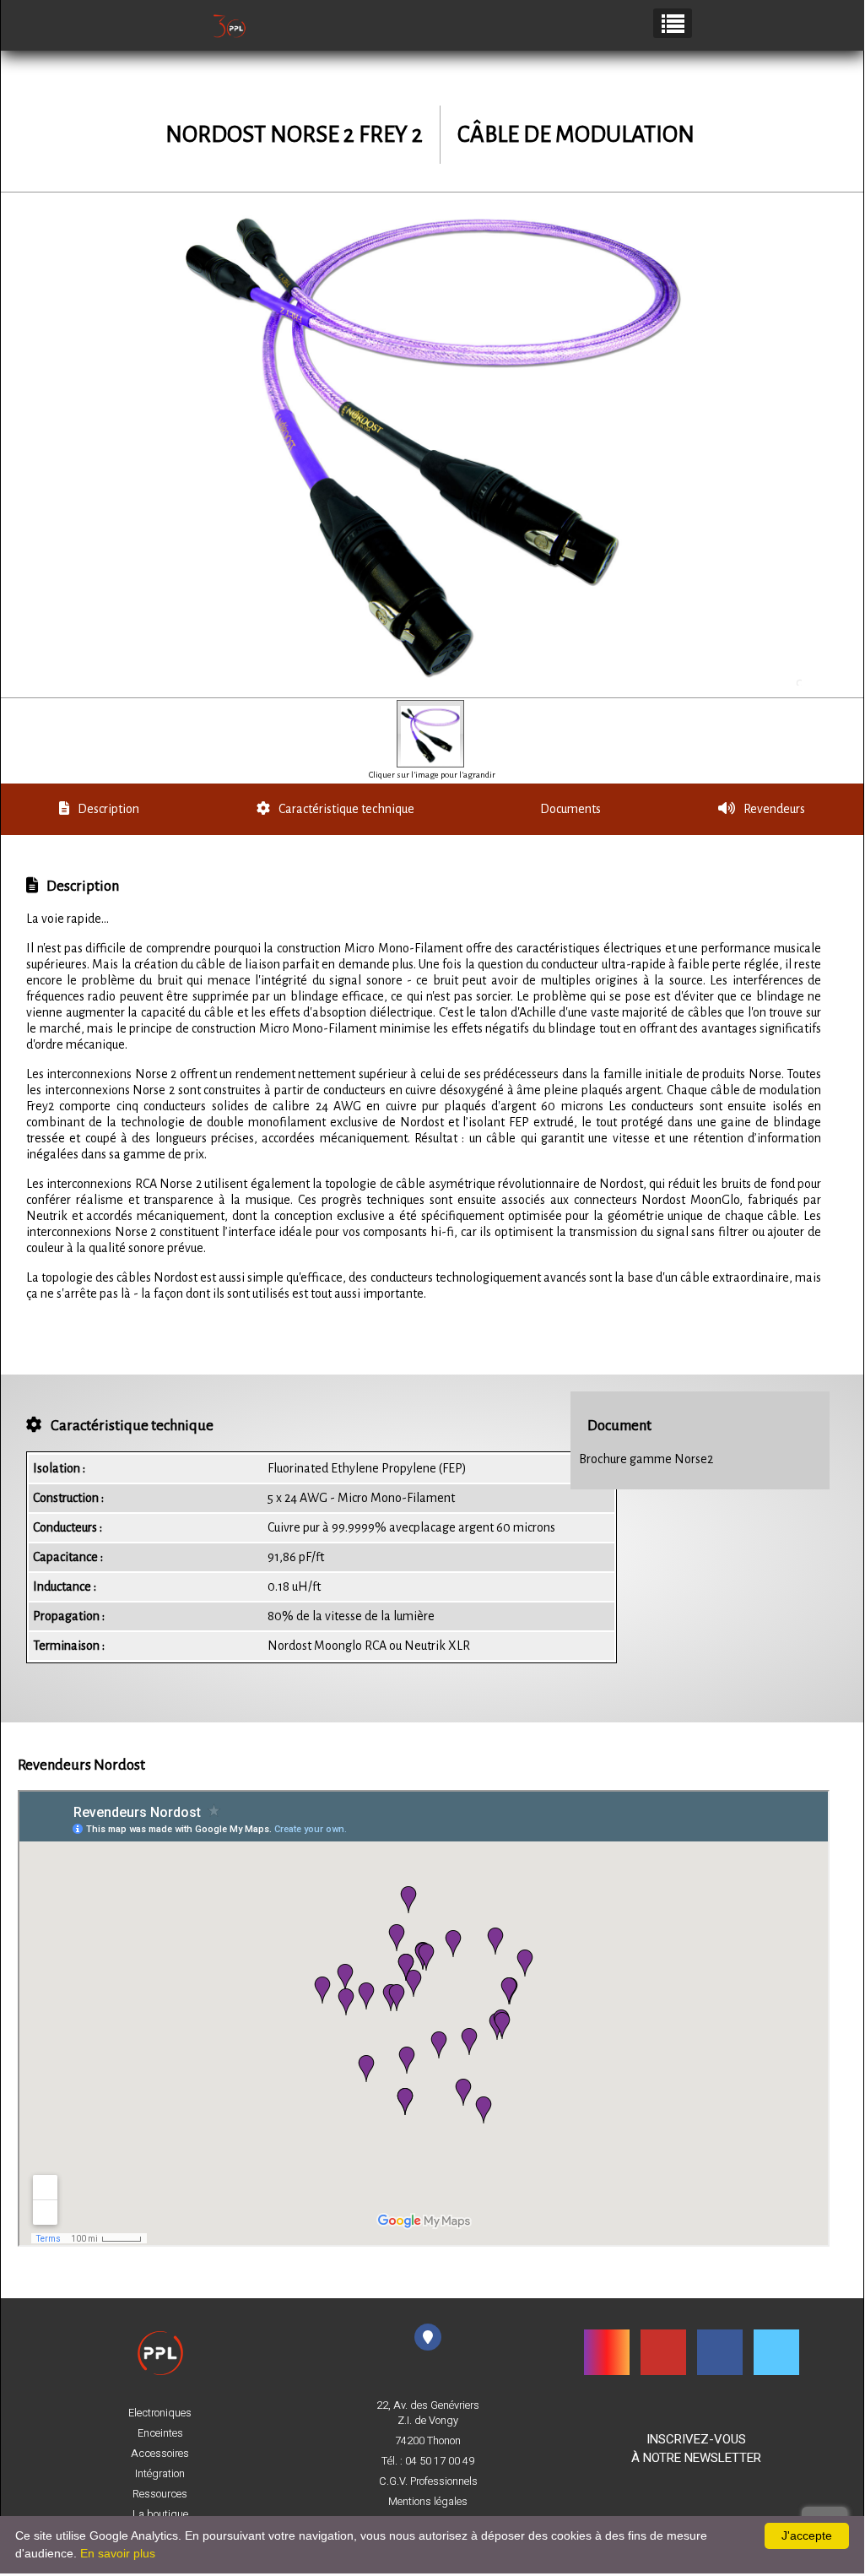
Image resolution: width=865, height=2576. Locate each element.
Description (108, 809)
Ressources (160, 2494)
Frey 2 (391, 135)
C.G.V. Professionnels (428, 2481)
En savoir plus (118, 2553)
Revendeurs (774, 809)
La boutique (160, 2514)
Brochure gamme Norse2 (646, 1459)
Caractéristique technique (346, 809)
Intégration (160, 2474)
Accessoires (160, 2454)
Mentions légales (428, 2502)
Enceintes (160, 2433)
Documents (570, 809)
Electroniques (160, 2413)
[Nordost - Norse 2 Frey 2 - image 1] (430, 734)
